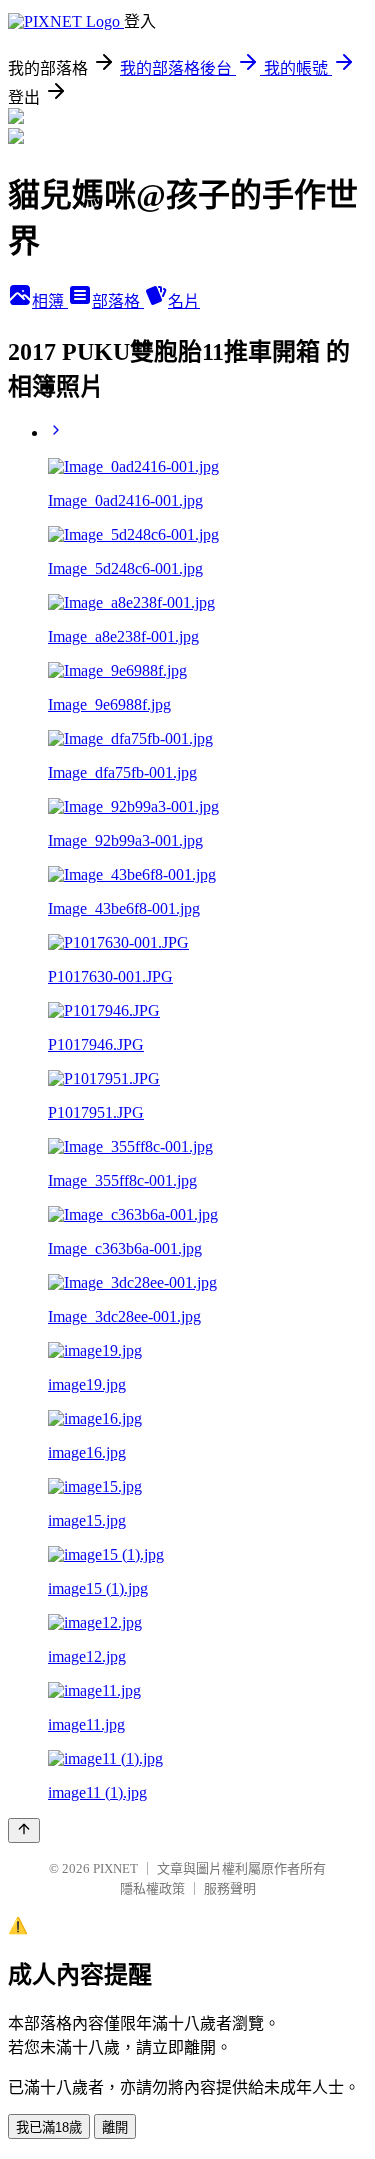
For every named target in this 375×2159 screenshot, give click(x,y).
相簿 (50, 301)
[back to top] (24, 1830)
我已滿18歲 (49, 2127)
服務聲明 (230, 1888)
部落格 (118, 301)
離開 (115, 2127)
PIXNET (115, 1868)
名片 (184, 301)
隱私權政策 (152, 1888)
